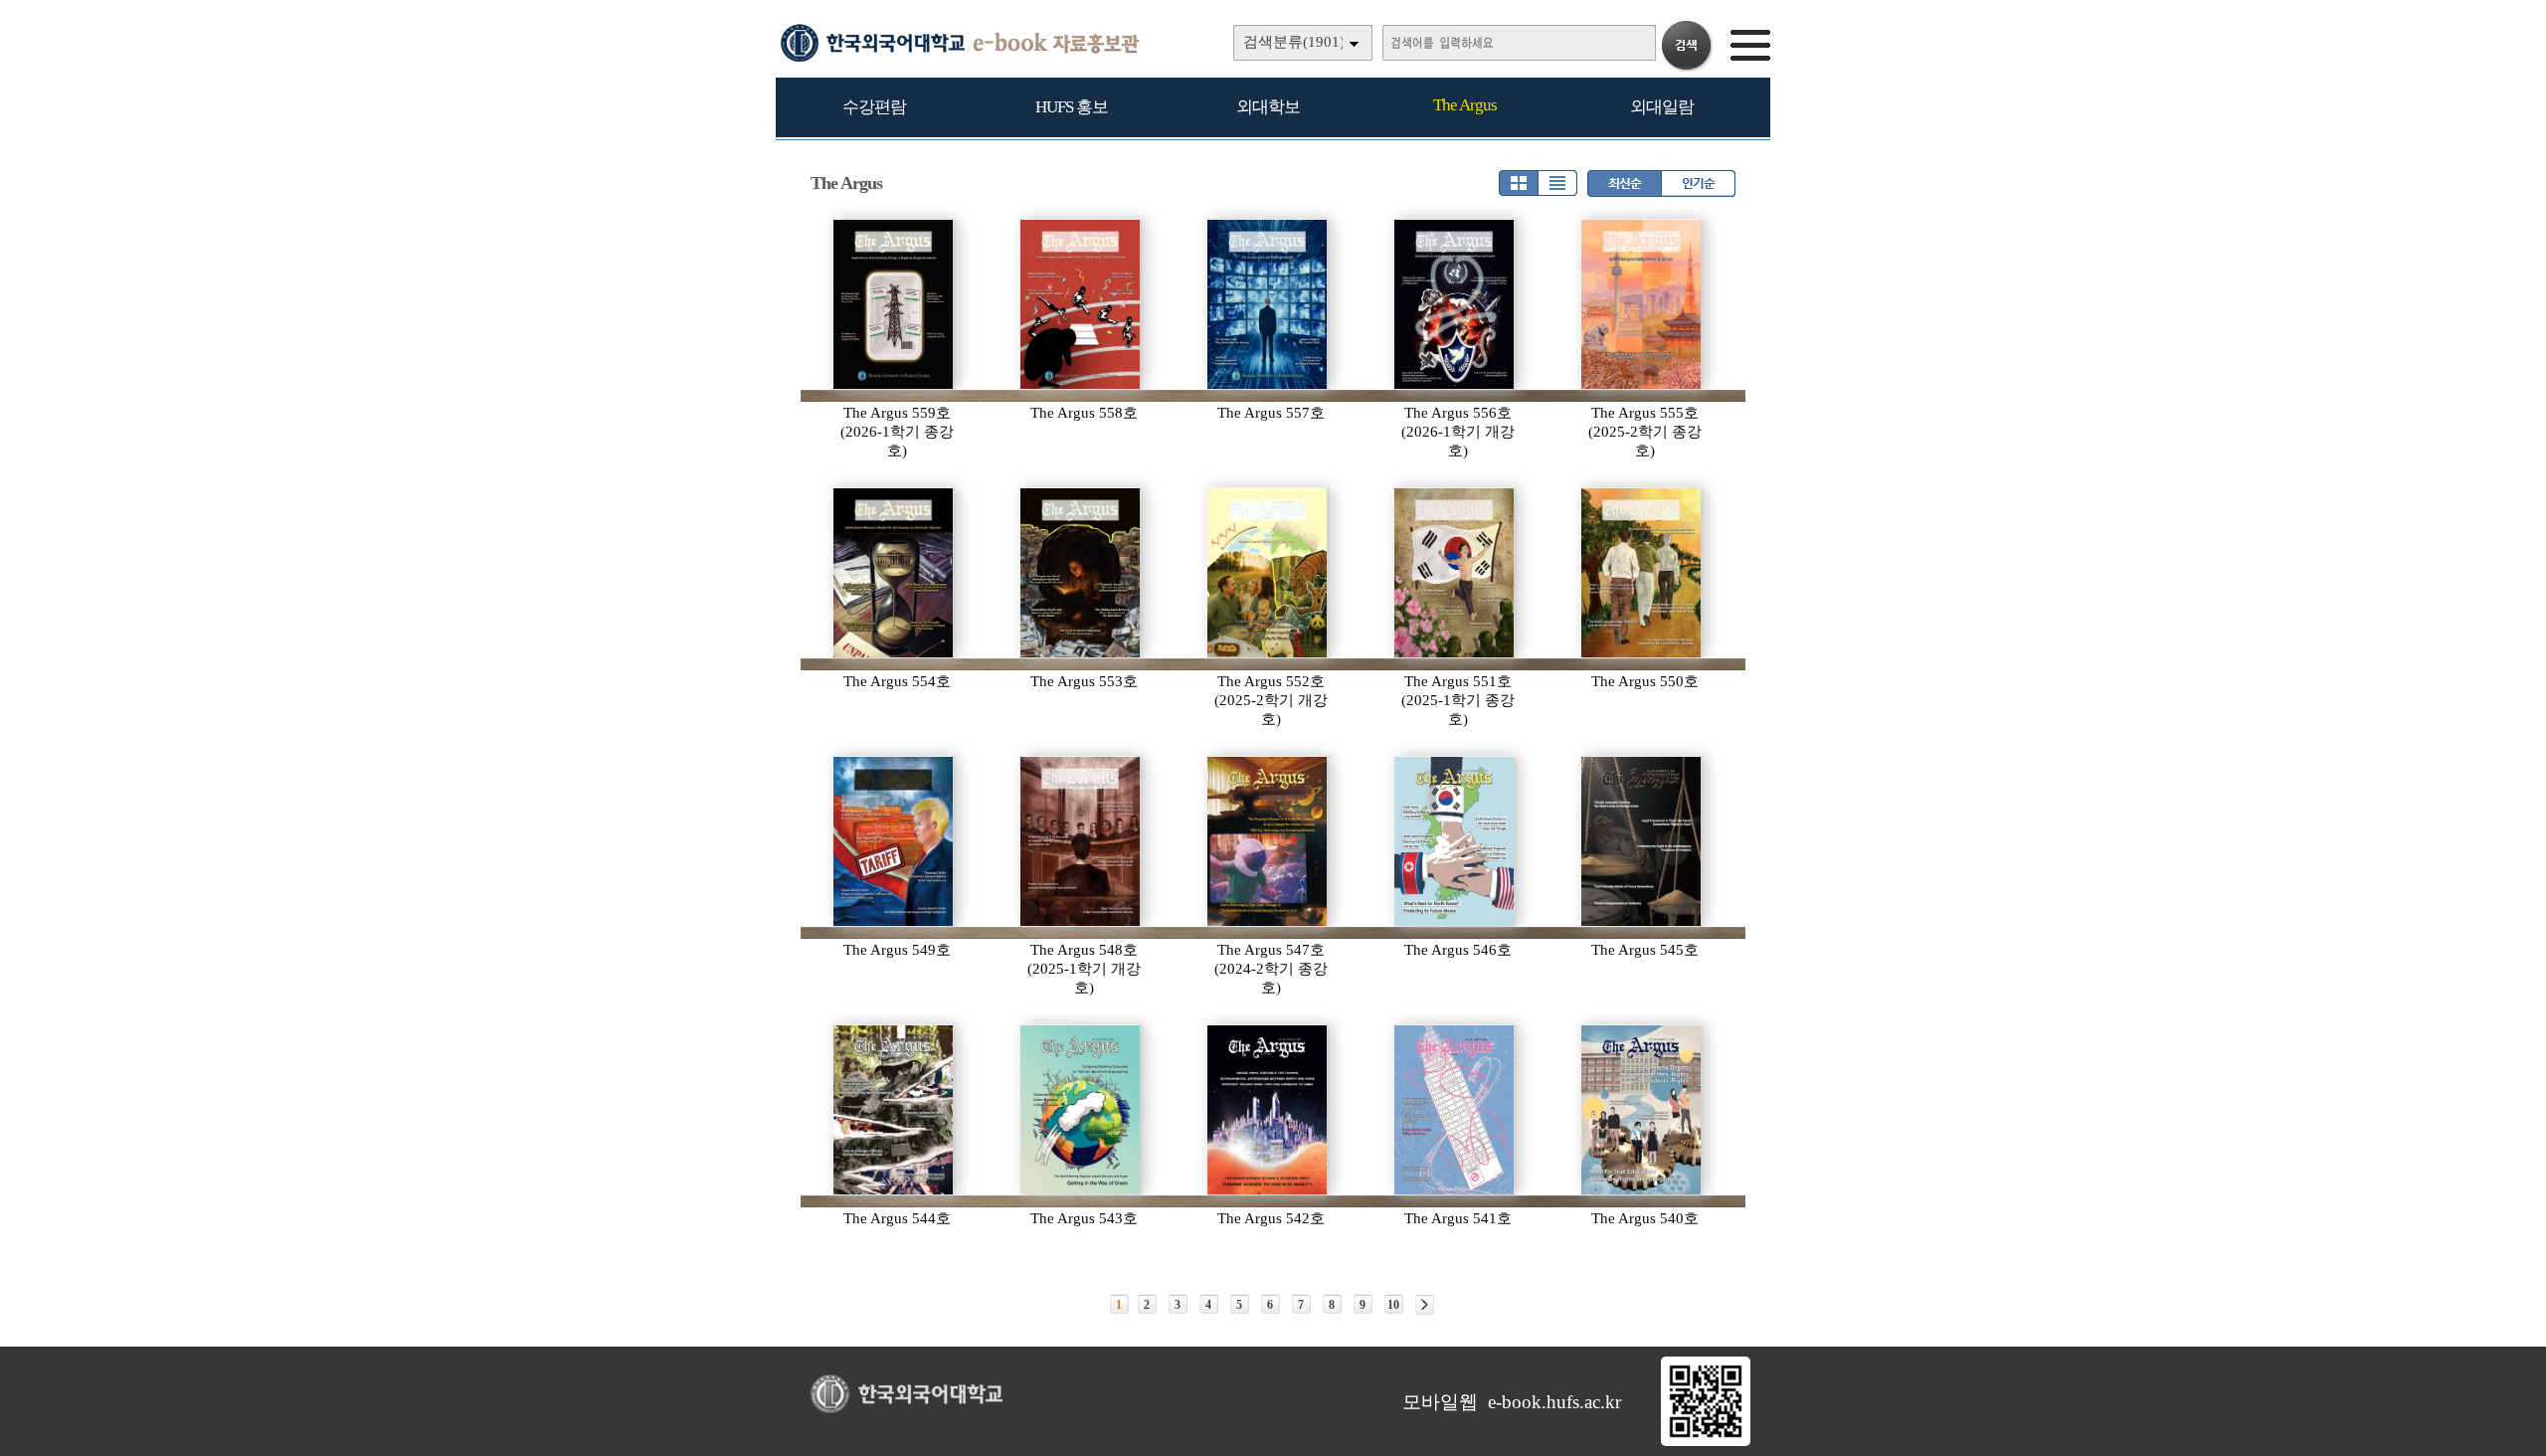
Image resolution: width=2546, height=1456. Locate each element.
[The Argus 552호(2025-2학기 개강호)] (1268, 573)
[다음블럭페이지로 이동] (1425, 1305)
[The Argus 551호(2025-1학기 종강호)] (1455, 573)
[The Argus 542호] (1268, 1110)
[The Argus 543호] (1081, 1110)
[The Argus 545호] (1642, 841)
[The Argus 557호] (1268, 304)
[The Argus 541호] (1455, 1110)
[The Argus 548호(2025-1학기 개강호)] (1081, 841)
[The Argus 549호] (894, 841)
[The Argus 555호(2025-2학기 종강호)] (1642, 304)
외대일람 (1662, 107)
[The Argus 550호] (1642, 573)
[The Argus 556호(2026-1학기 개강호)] (1455, 304)
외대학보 (1268, 107)
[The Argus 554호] (894, 573)
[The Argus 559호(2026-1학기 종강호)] (894, 304)
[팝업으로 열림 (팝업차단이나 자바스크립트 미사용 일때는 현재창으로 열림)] (1706, 1442)
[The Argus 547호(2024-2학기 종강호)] (1268, 841)
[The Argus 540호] (1642, 1110)
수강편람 (874, 107)
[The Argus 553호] (1081, 573)
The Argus (1465, 105)
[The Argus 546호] (1455, 841)
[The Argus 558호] (1081, 304)
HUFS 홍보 (1072, 107)
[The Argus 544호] (894, 1110)
